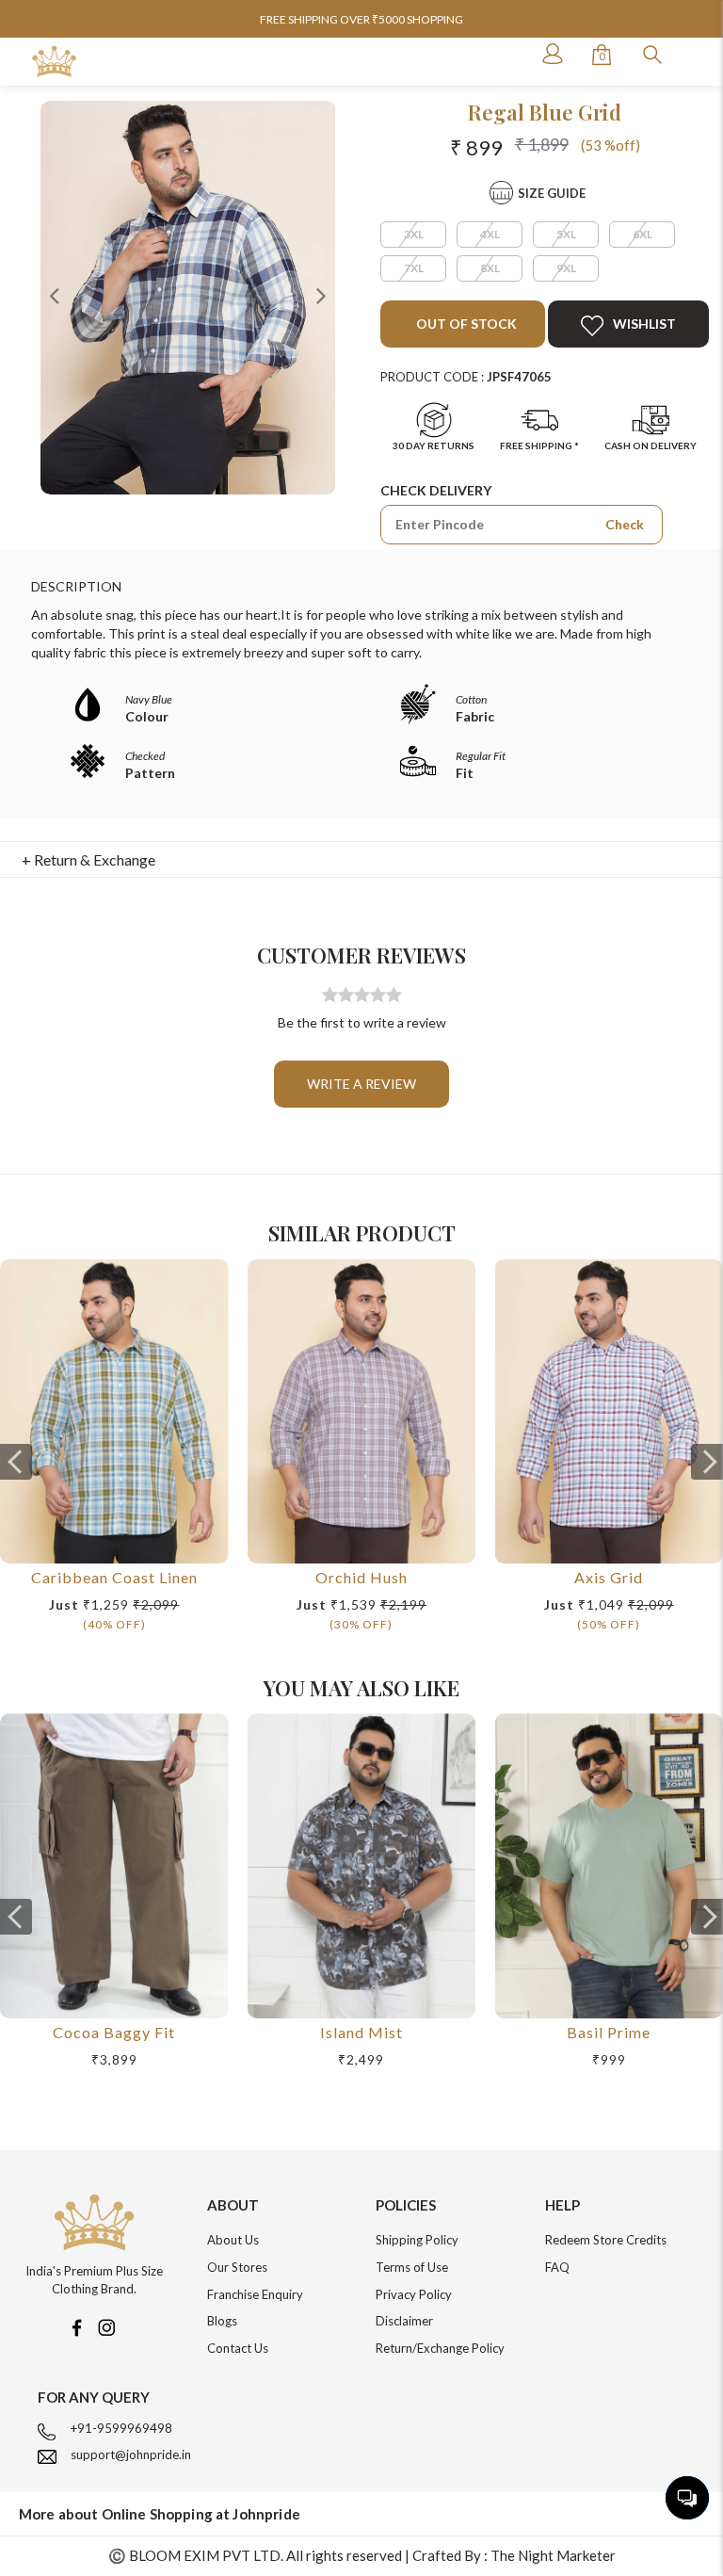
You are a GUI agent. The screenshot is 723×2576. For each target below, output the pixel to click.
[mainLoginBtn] (551, 54)
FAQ (557, 2267)
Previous (55, 295)
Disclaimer (404, 2321)
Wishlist (644, 324)
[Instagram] (106, 2325)
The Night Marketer (553, 2555)
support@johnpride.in (131, 2454)
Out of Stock (465, 324)
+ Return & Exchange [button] (88, 859)
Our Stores (237, 2267)
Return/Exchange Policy (440, 2348)
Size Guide (552, 193)
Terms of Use (412, 2267)
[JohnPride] (54, 62)
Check (625, 524)
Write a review (361, 1084)
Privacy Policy (414, 2294)
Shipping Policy (417, 2240)
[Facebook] (76, 2325)
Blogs (222, 2321)
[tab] (362, 860)
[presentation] (16, 1462)
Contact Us (238, 2348)
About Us (233, 2240)
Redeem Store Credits (606, 2240)
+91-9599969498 (121, 2428)
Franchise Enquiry (255, 2294)
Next (321, 295)
